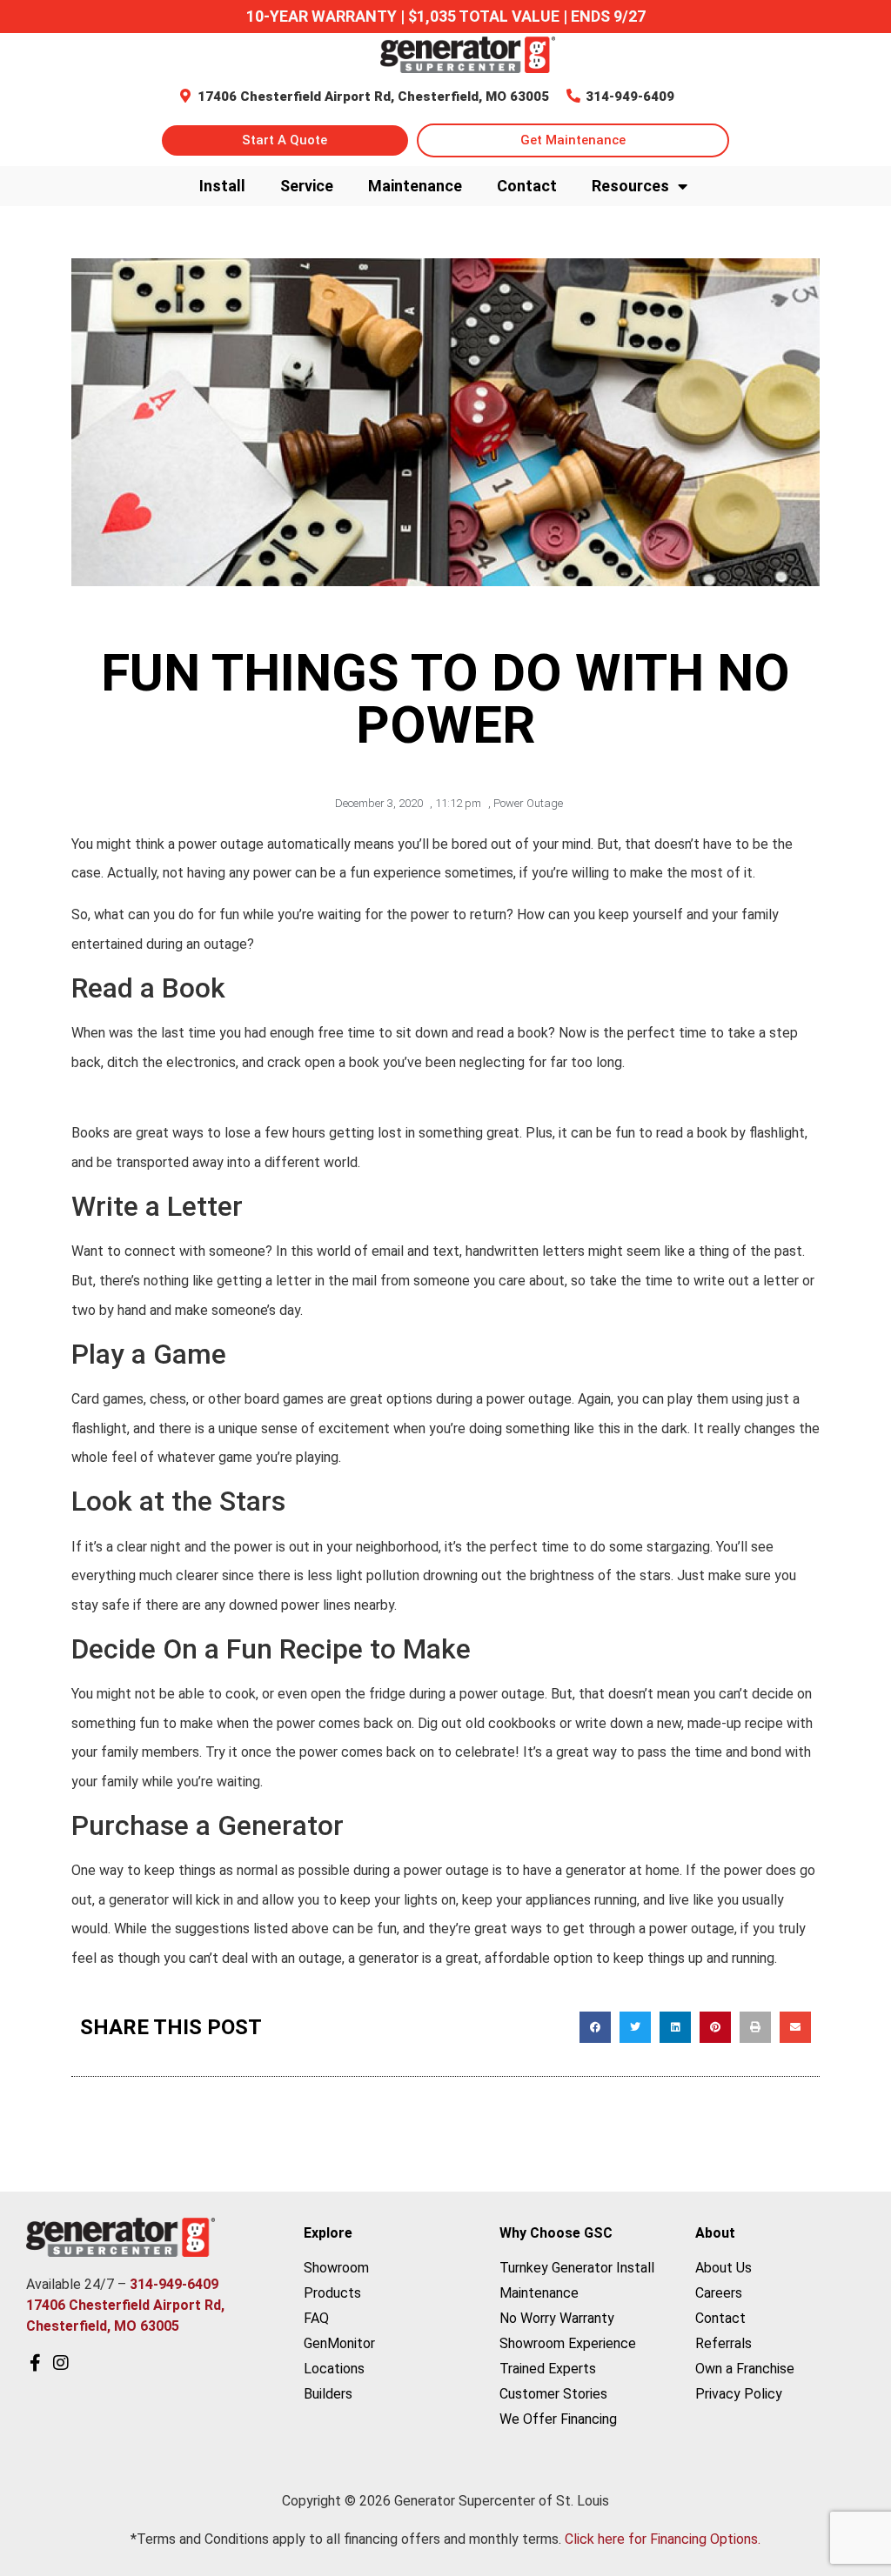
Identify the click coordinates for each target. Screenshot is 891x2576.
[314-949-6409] (573, 96)
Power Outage (528, 803)
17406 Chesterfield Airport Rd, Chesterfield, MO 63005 (373, 97)
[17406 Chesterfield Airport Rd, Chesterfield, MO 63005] (185, 96)
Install (222, 186)
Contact (527, 186)
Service (307, 186)
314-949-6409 (630, 97)
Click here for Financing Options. (663, 2539)
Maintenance (415, 186)
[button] (595, 2027)
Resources (630, 186)
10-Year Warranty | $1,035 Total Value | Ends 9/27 (446, 16)
